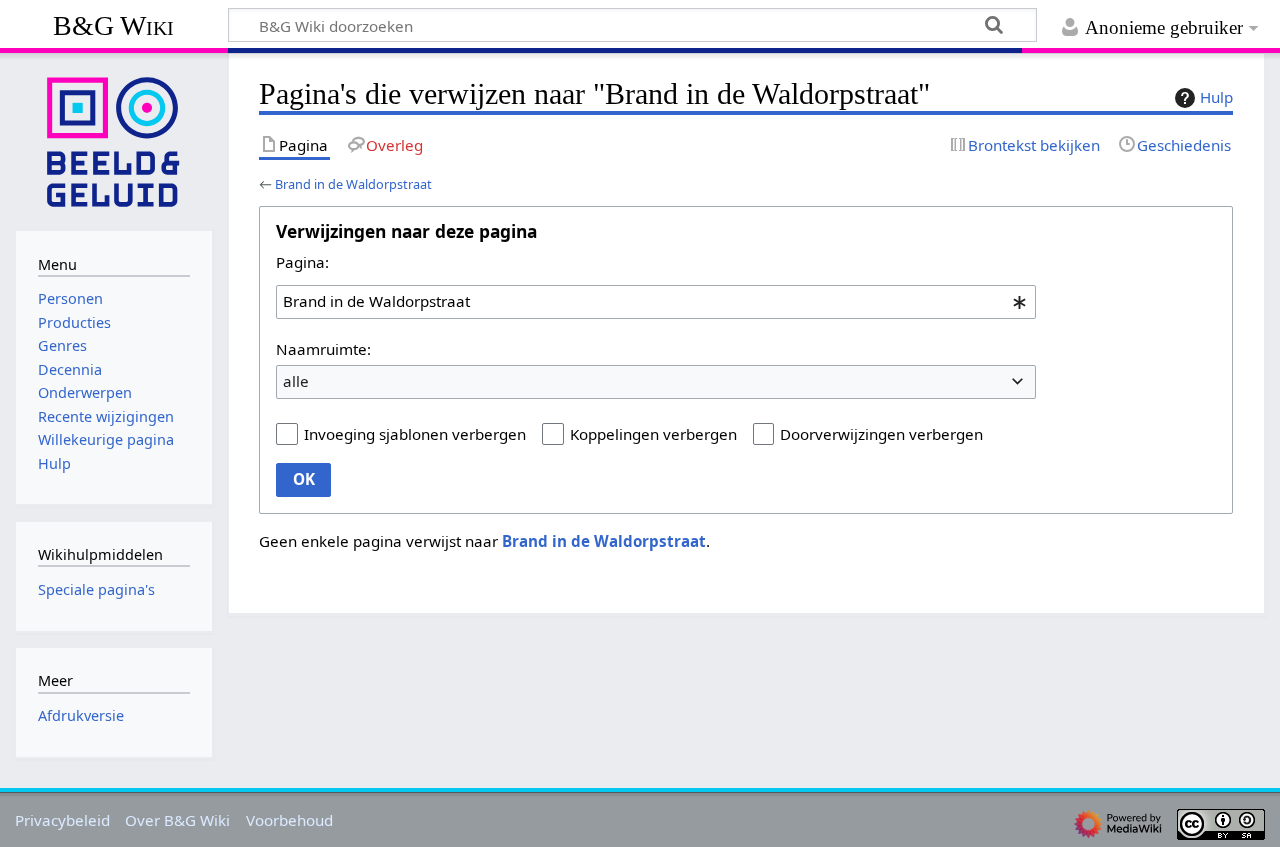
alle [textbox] (296, 381)
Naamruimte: (323, 349)
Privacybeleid (62, 820)
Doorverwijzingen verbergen (881, 434)
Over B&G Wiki (177, 820)
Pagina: (302, 262)
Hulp (1216, 97)
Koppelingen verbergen (653, 434)
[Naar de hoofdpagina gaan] (114, 140)
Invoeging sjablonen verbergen (415, 434)
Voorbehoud (289, 820)
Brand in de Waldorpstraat (353, 184)
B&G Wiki (113, 25)
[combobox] (656, 302)
